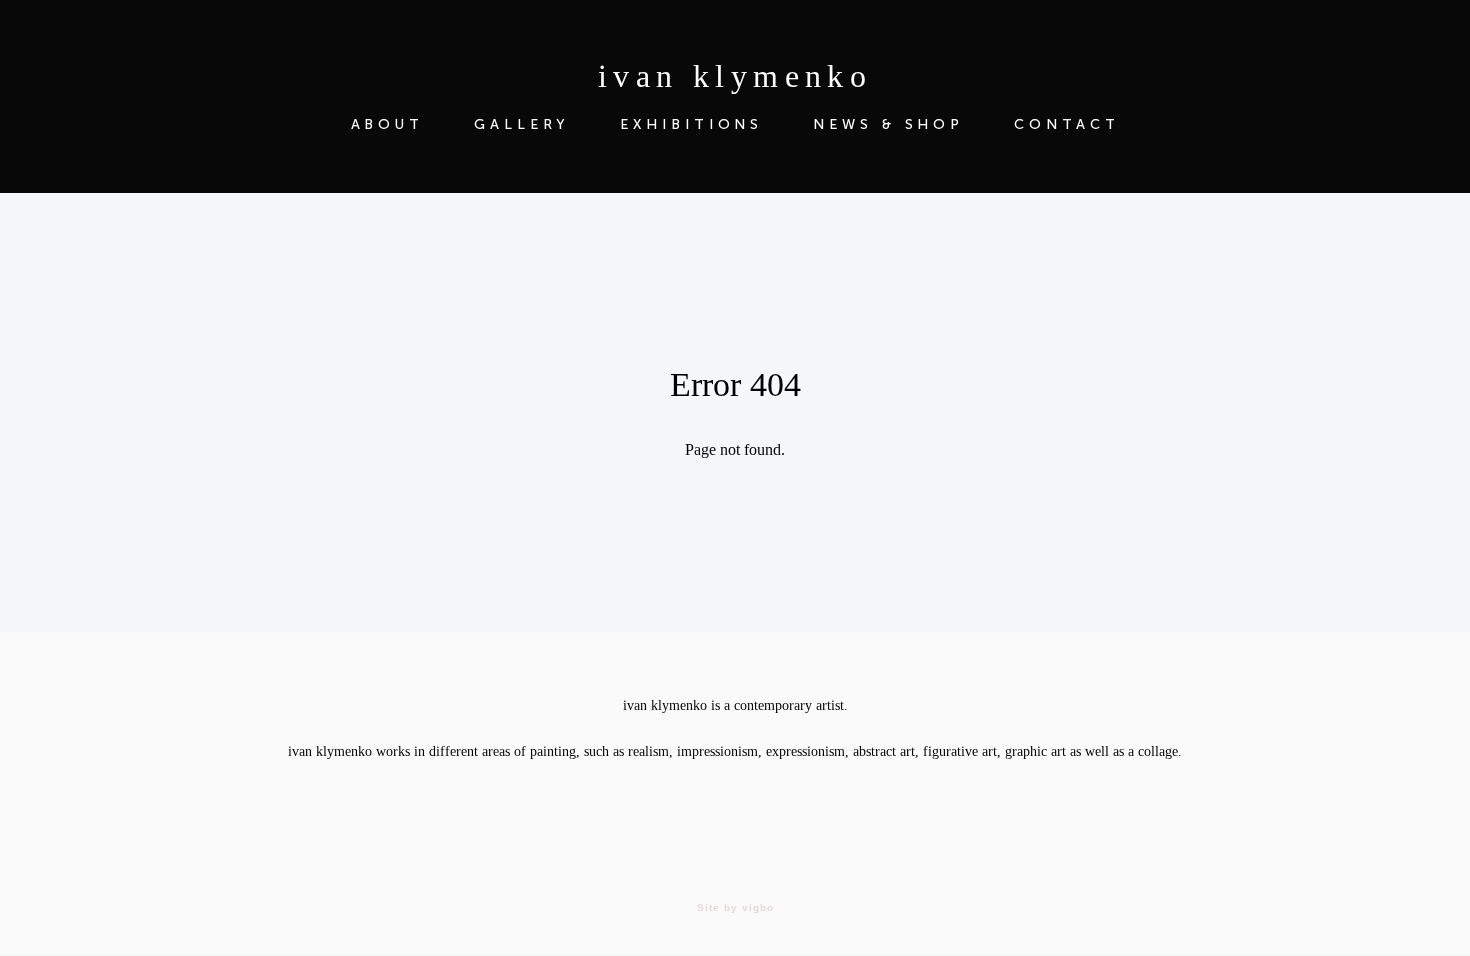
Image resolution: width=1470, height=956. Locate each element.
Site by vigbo (735, 908)
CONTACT (1066, 125)
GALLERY (522, 125)
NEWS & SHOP (888, 125)
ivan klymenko (735, 76)
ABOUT (388, 125)
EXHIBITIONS (691, 125)
